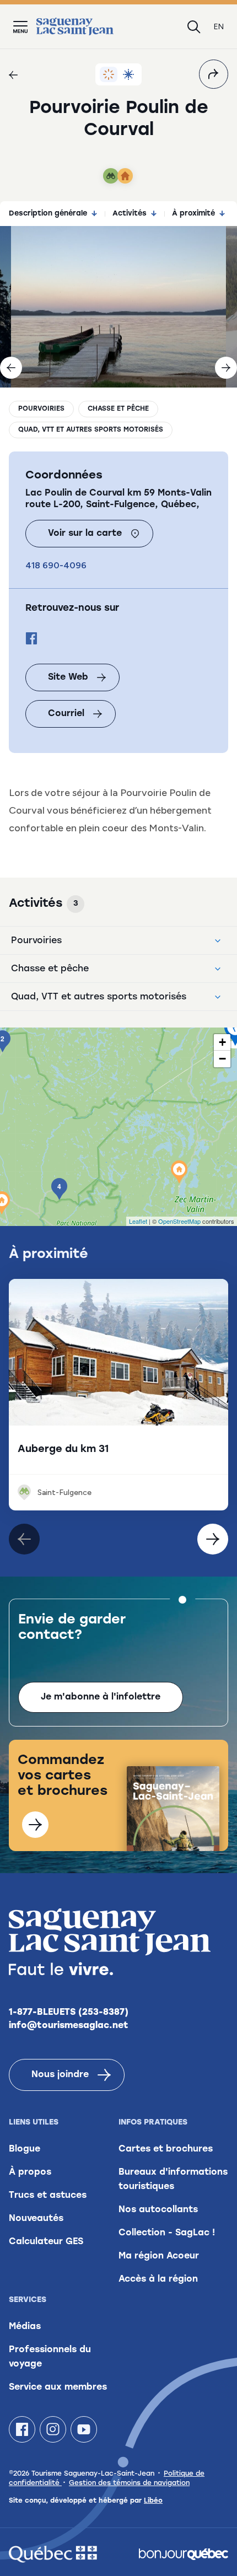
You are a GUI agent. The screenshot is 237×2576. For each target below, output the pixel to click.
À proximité (193, 214)
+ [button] (222, 1042)
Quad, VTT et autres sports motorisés (91, 430)
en (219, 27)
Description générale (48, 214)
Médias (25, 2327)
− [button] (222, 1059)
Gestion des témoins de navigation (129, 2483)
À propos (30, 2172)
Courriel (66, 714)
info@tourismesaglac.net (69, 2026)
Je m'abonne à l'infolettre (101, 1697)
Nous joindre (60, 2075)
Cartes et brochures (166, 2149)
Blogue (25, 2149)
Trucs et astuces (48, 2196)
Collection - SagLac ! (167, 2233)
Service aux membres (58, 2387)
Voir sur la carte (85, 534)
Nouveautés (36, 2219)
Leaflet (138, 1221)
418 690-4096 (56, 565)
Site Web (68, 677)
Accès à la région (158, 2279)
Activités (130, 214)
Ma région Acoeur (159, 2256)
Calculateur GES (46, 2242)
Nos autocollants (158, 2210)
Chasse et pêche (118, 409)
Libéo (153, 2501)
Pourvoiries (41, 409)
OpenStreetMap (179, 1221)
